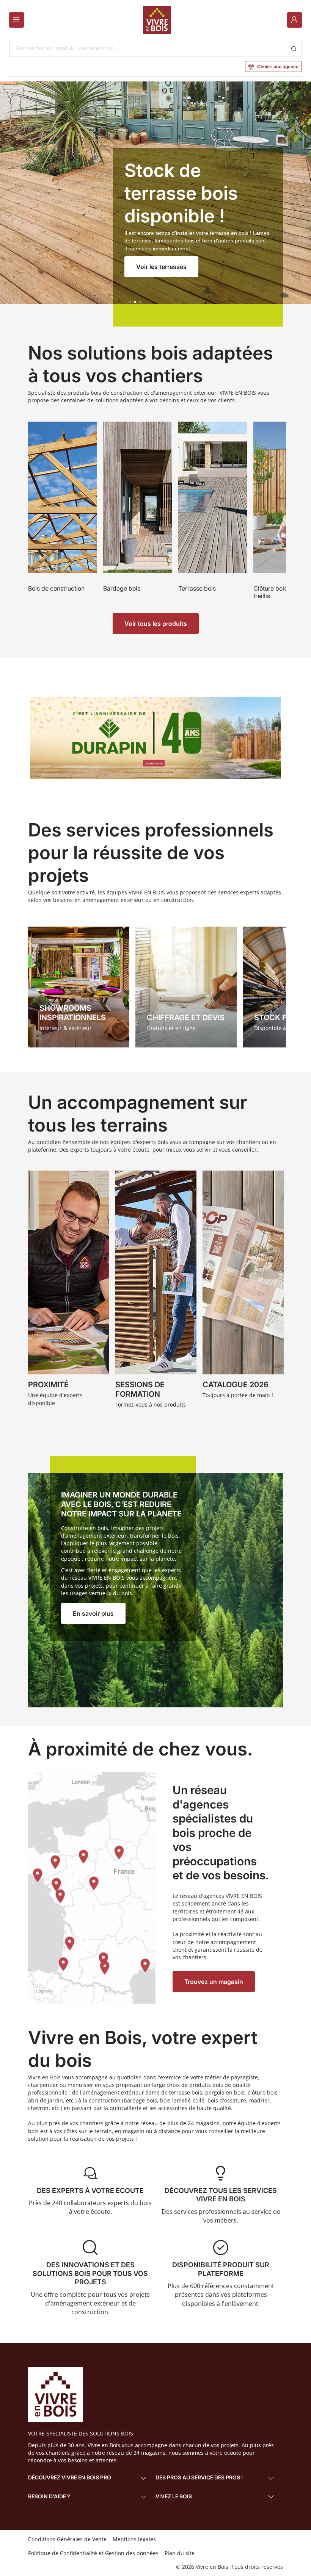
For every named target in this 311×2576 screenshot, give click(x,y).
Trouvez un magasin (214, 1982)
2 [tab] (135, 302)
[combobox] (148, 48)
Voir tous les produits (156, 624)
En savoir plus (93, 1613)
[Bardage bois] (138, 512)
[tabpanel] (155, 204)
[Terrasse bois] (213, 512)
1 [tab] (130, 302)
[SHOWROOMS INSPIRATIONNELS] (79, 987)
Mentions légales (134, 2539)
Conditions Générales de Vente (67, 2539)
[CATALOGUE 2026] (243, 1291)
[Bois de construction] (63, 512)
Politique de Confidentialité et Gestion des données (93, 2553)
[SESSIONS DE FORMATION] (156, 1291)
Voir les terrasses (161, 267)
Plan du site (180, 2553)
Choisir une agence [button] (273, 66)
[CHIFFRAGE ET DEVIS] (186, 987)
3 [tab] (140, 302)
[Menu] (16, 20)
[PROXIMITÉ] (69, 1291)
